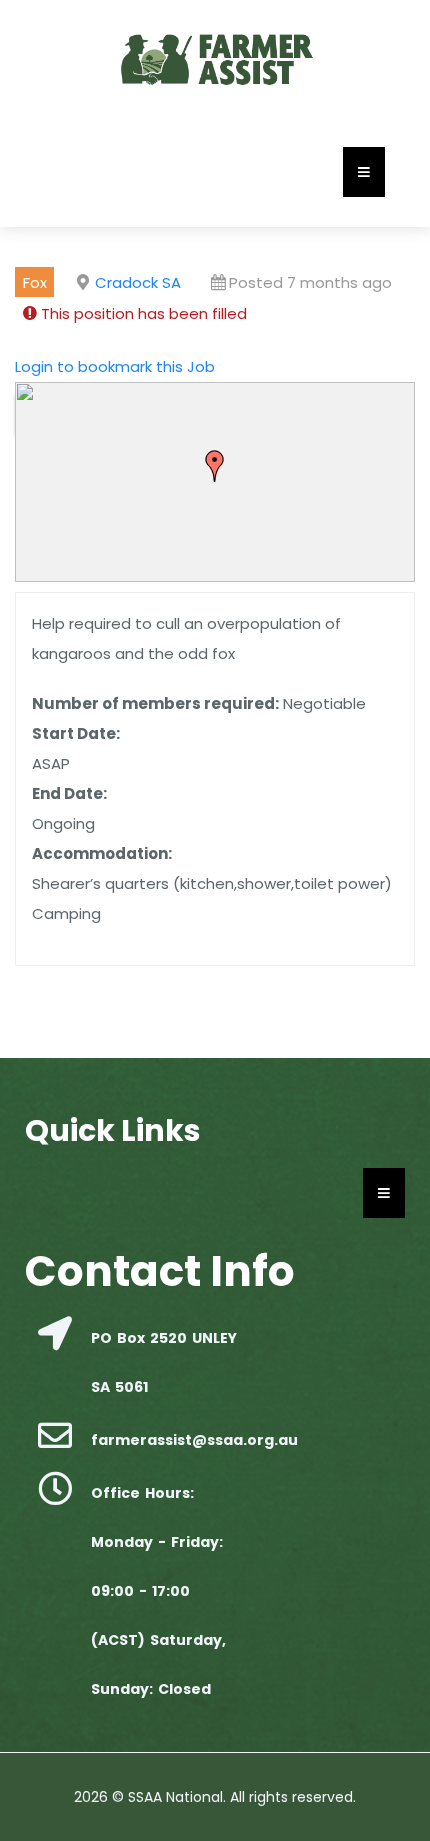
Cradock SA (138, 282)
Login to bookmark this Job (115, 366)
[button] (215, 466)
